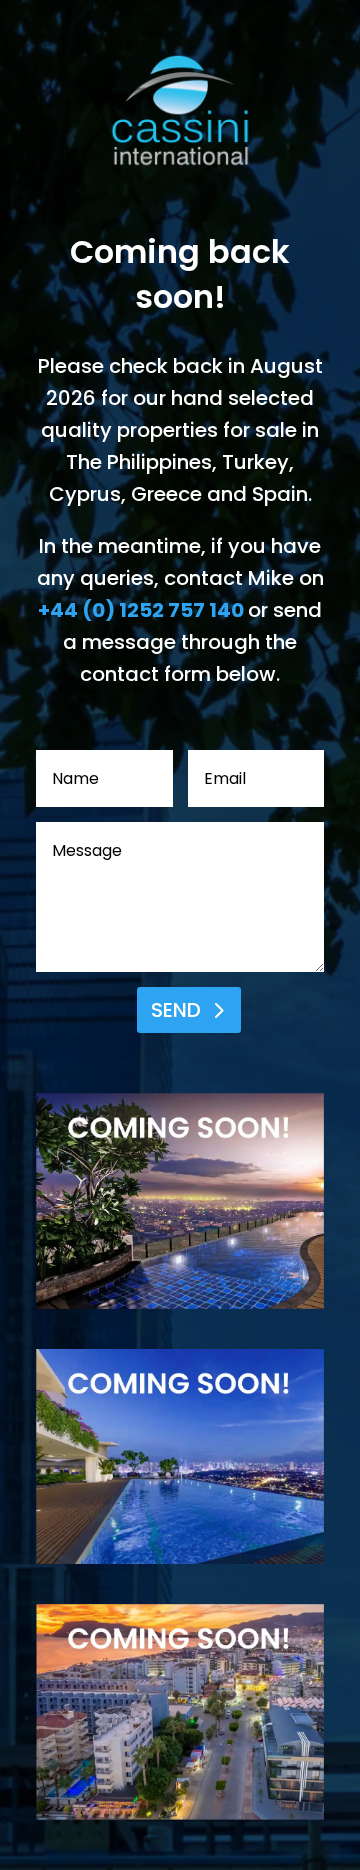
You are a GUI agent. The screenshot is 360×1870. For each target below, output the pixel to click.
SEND (176, 1010)
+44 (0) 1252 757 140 (141, 610)
